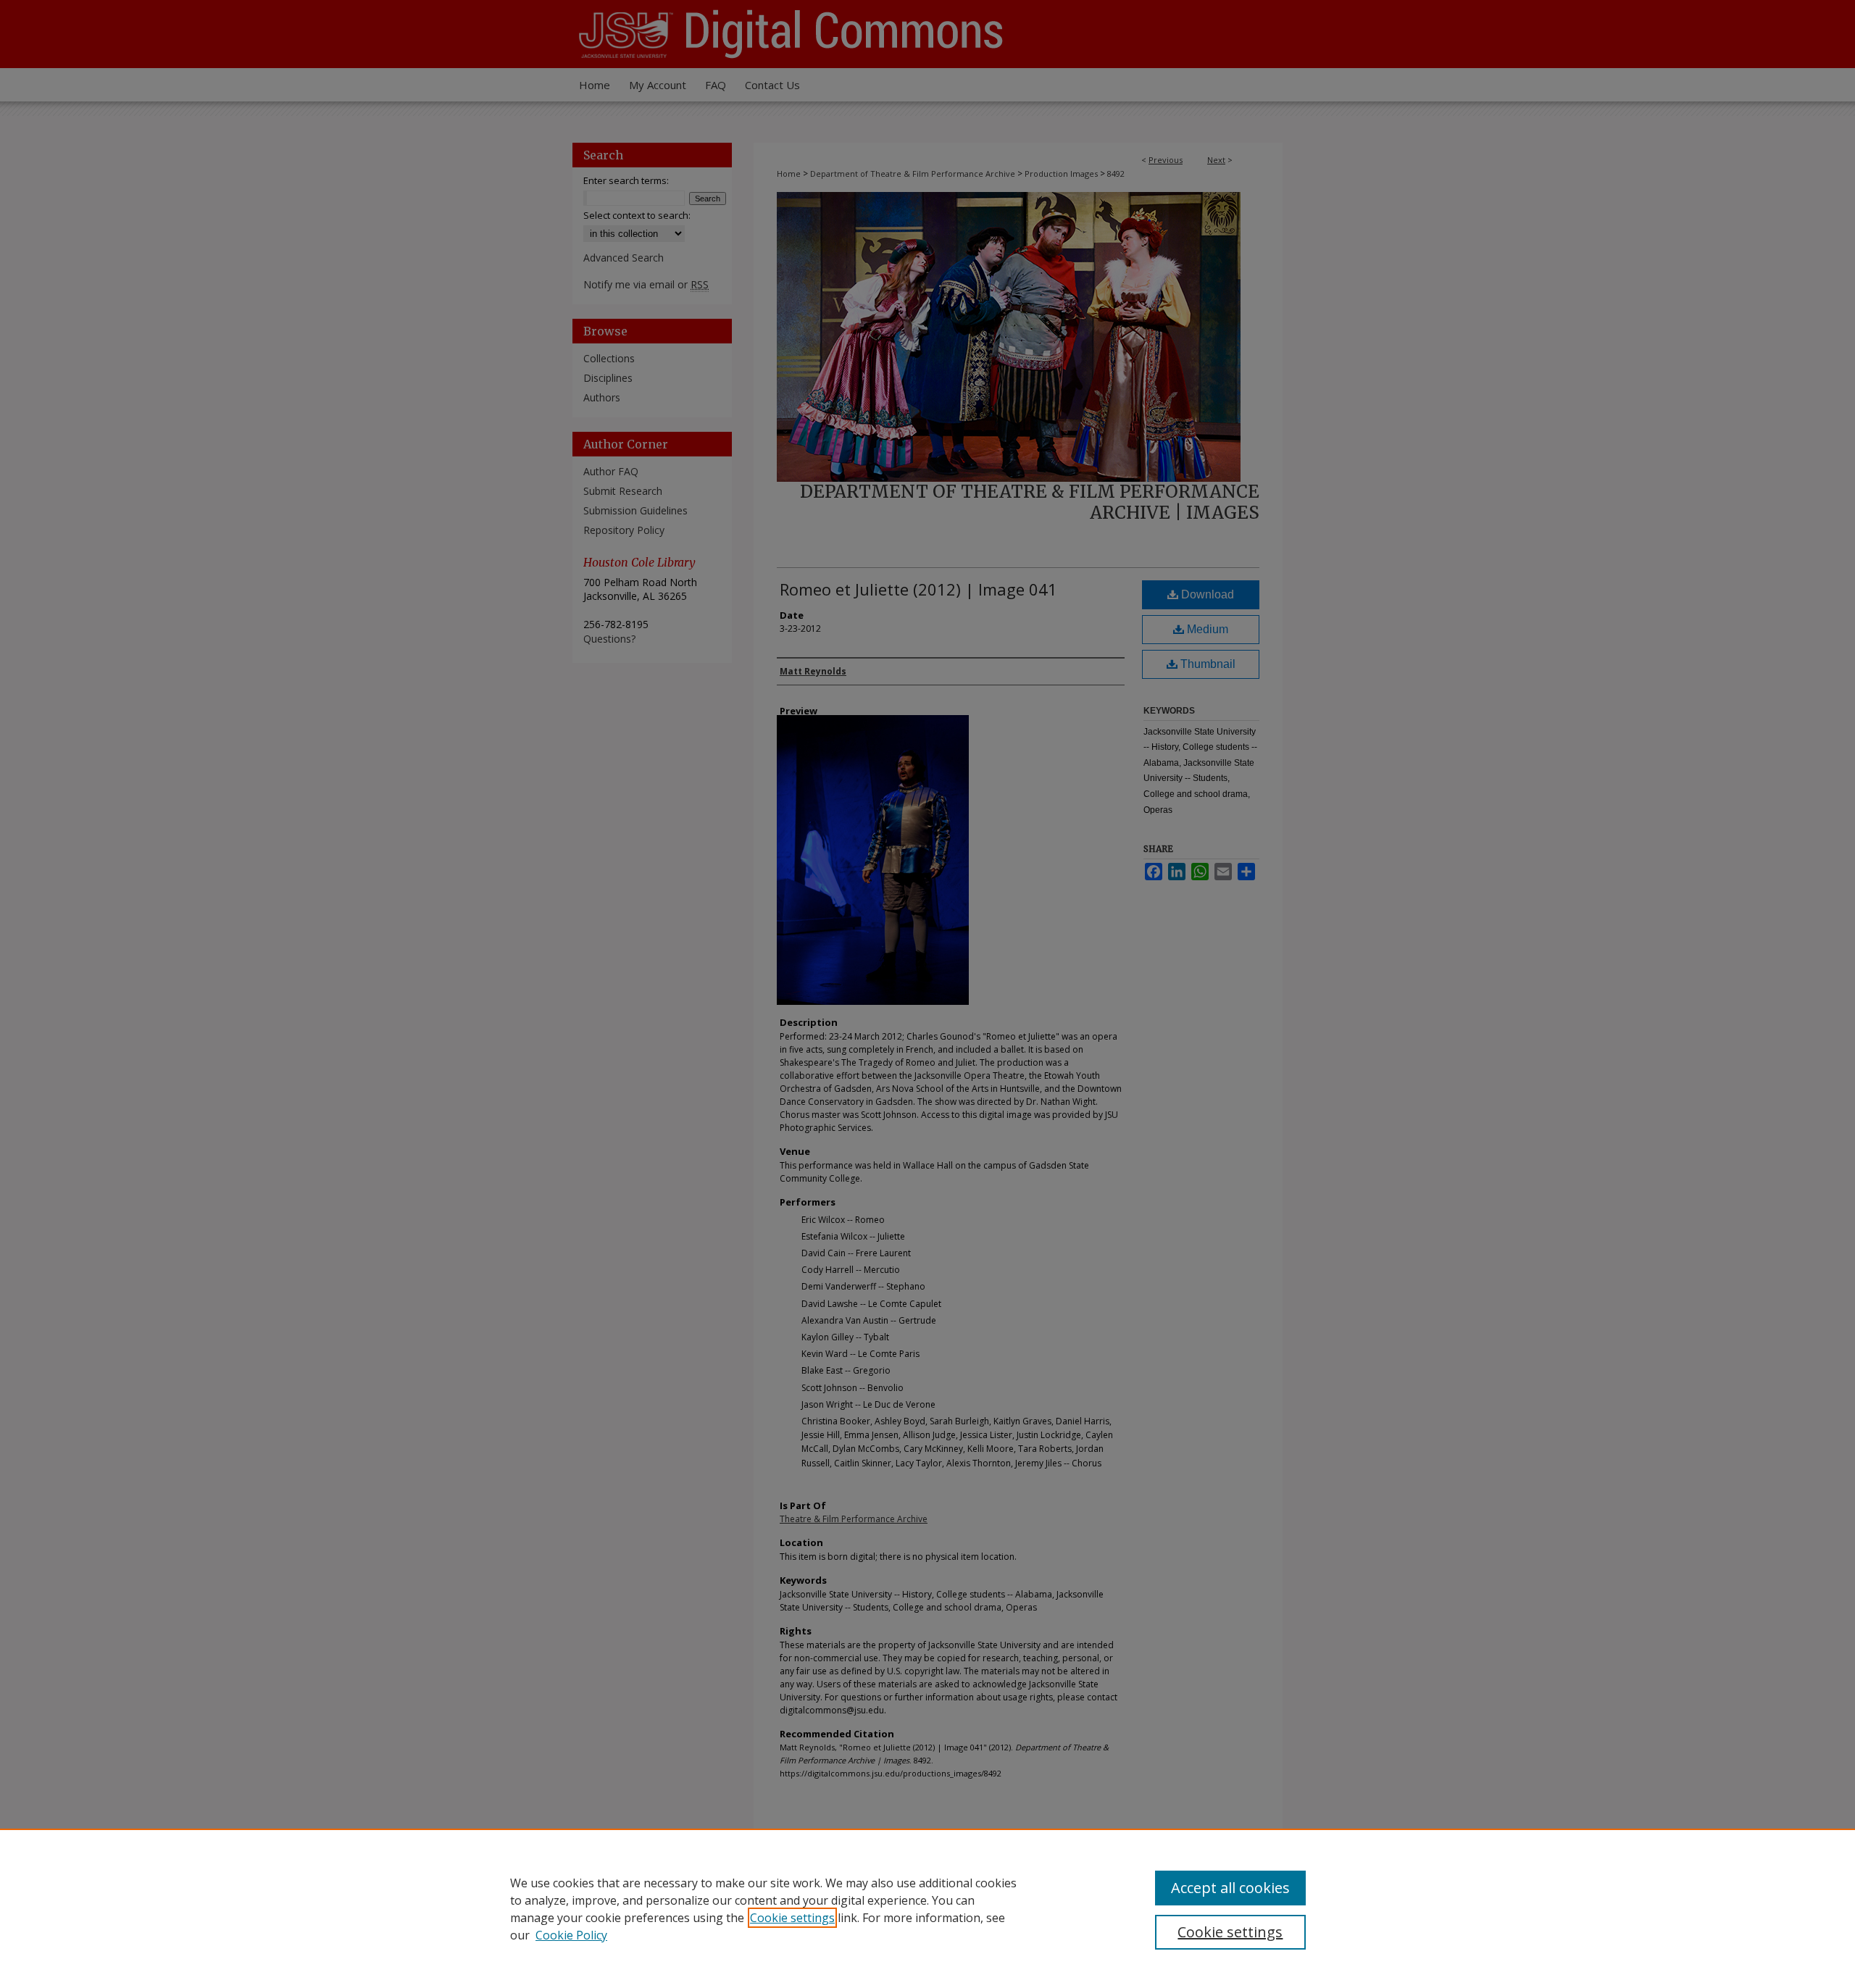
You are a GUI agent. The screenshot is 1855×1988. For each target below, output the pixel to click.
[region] (927, 1908)
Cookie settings (792, 1918)
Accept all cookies (1230, 1888)
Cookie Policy (571, 1935)
